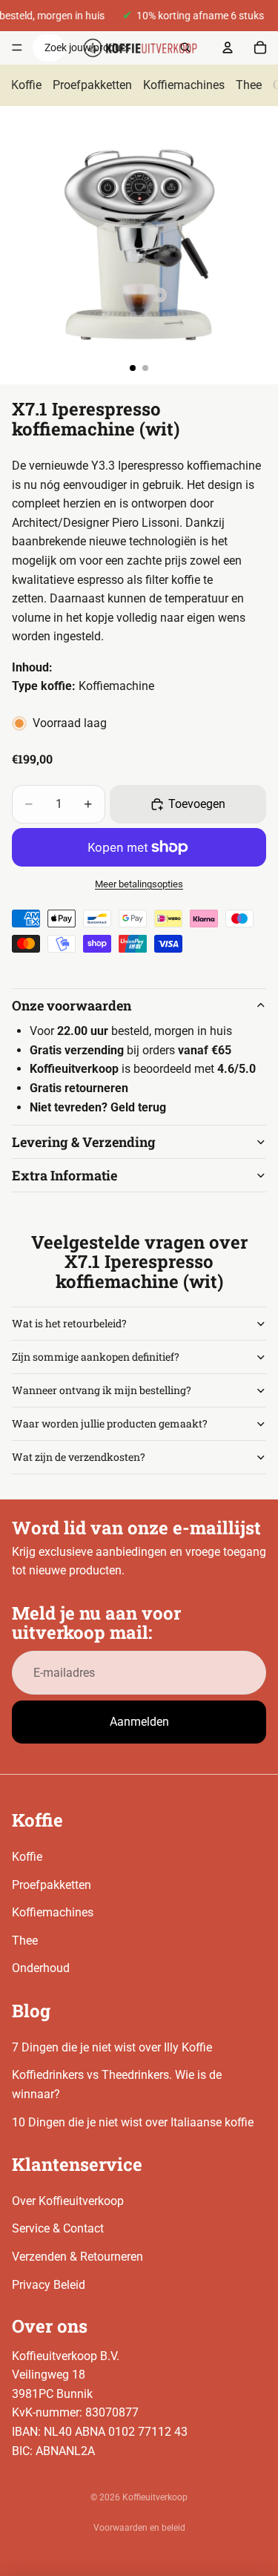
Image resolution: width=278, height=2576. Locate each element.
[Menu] (17, 48)
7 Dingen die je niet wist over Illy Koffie (112, 2047)
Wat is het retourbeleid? (69, 1323)
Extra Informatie (64, 1175)
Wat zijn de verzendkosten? (79, 1457)
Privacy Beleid (49, 2285)
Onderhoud (41, 1968)
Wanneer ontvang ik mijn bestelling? (102, 1390)
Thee (249, 85)
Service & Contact (58, 2228)
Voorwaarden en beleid (139, 2528)
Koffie (26, 85)
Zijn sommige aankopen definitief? (96, 1357)
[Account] (228, 47)
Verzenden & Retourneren (77, 2257)
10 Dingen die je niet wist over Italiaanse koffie (133, 2122)
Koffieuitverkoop (155, 2497)
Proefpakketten (92, 85)
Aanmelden (139, 1722)
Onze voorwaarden (72, 1005)
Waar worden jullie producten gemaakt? (110, 1423)
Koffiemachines (184, 85)
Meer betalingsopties (139, 884)
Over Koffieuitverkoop (68, 2201)
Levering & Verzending (84, 1142)
